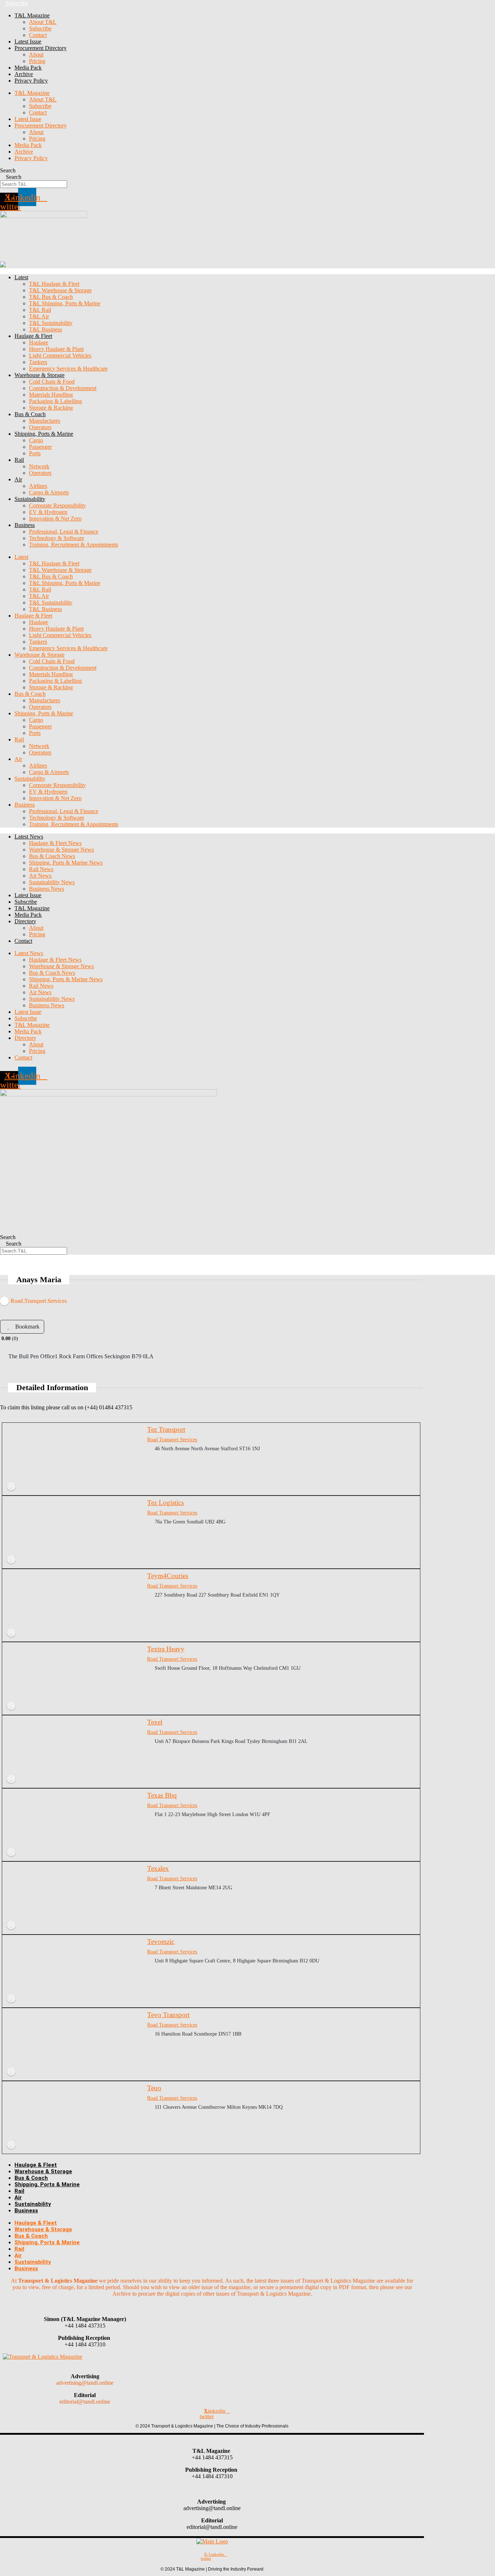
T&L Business (45, 329)
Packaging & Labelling (55, 401)
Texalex (158, 1868)
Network (39, 466)
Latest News (29, 837)
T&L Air (39, 316)
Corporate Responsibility (57, 505)
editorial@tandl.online (85, 2402)
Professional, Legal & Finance (64, 532)
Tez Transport (166, 1429)
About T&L (43, 22)
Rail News (41, 869)
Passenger (40, 447)
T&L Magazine (32, 908)
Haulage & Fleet (33, 336)
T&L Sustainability (51, 323)
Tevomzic (161, 1942)
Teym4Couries (168, 1576)
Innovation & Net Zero (55, 518)
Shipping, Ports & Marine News (66, 863)
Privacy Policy (31, 81)
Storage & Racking (51, 408)
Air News (40, 876)
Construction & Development (63, 388)
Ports (35, 453)
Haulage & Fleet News (55, 843)
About (36, 55)
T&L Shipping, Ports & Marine (65, 303)
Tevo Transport (168, 2015)
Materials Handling (51, 395)
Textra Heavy (166, 1649)
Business (25, 525)
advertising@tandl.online (85, 2383)
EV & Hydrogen (48, 512)
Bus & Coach (30, 414)
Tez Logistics (165, 1503)
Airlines (38, 486)
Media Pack (28, 68)
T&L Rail (40, 310)
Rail (19, 460)
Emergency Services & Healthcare (68, 369)
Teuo (154, 2088)
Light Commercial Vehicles (60, 356)
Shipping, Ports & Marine (44, 434)
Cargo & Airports (49, 492)
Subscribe (40, 28)
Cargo (36, 440)
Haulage (39, 342)
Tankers (38, 362)
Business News (47, 889)
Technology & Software (57, 538)
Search (8, 170)
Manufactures (45, 421)
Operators (40, 427)
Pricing (37, 61)
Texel (155, 1722)
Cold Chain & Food (52, 382)
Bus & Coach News (52, 856)
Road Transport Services (172, 1439)
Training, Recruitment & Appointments (74, 545)
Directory (25, 921)
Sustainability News (52, 882)
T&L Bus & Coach (51, 297)
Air (18, 479)
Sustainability (30, 499)
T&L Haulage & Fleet (54, 284)
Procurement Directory (41, 48)
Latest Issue (28, 41)
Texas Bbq (162, 1795)
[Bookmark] (11, 1486)
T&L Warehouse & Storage (60, 290)
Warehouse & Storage (39, 375)
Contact (38, 35)
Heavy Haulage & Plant (56, 349)
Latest (21, 277)
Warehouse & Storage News (61, 850)
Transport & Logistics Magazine (58, 2281)
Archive (24, 74)
